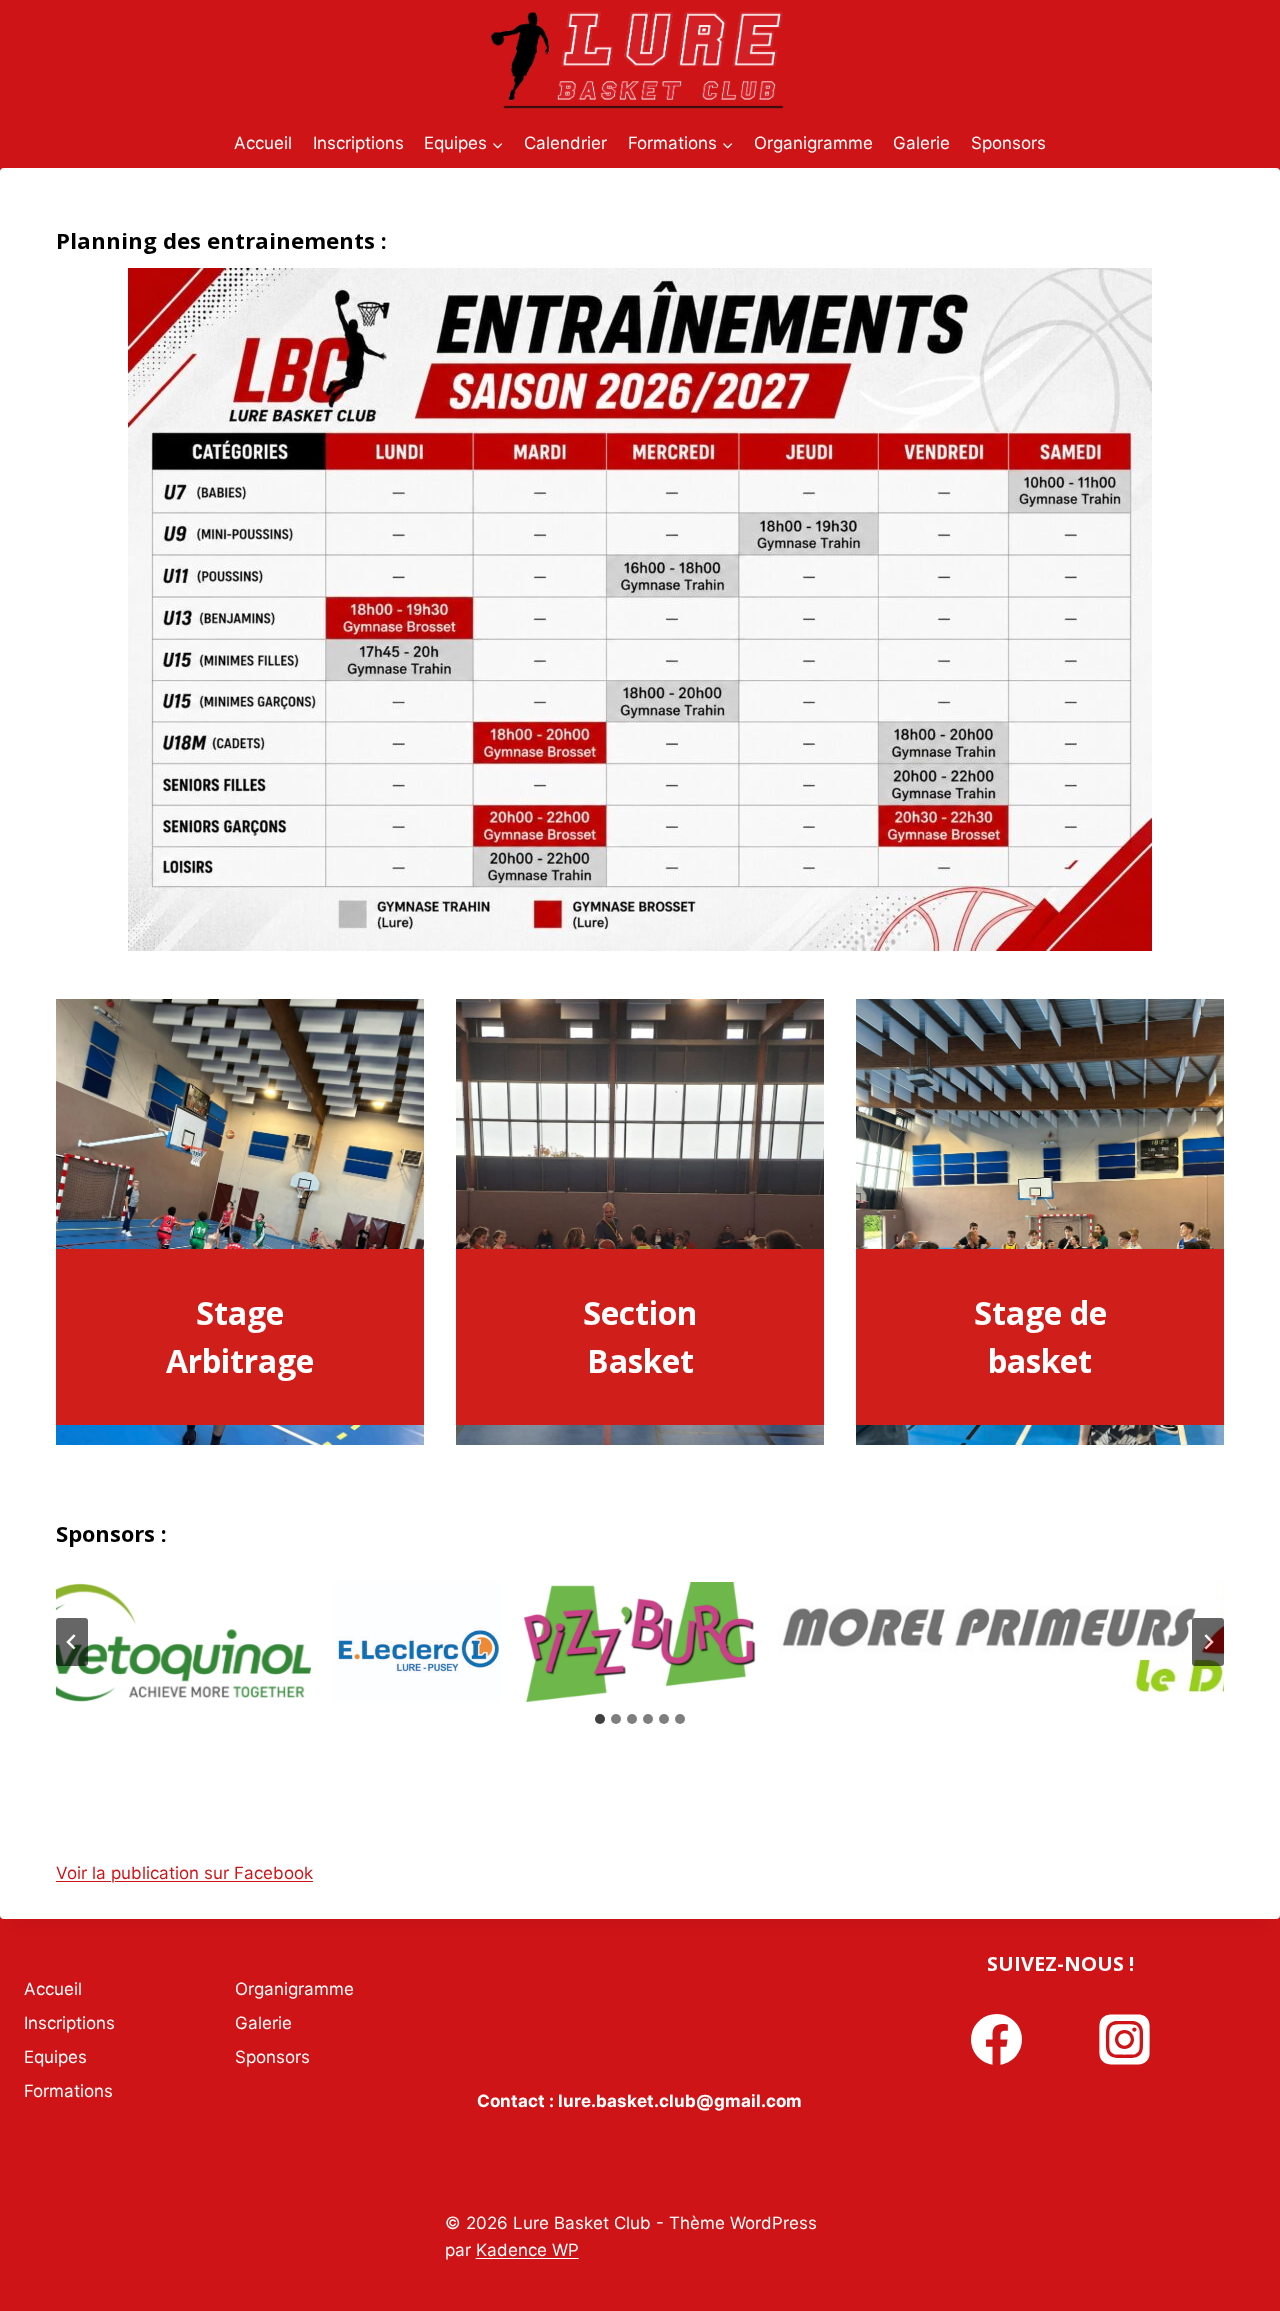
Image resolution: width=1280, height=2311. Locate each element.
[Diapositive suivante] (1208, 1642)
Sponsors (1008, 143)
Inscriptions (358, 143)
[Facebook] (997, 2040)
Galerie (921, 143)
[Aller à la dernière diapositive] (72, 1642)
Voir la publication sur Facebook (184, 1873)
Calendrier (565, 143)
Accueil (263, 143)
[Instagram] (1124, 2040)
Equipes (55, 2057)
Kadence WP (527, 2250)
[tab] (600, 1719)
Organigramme (813, 143)
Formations (68, 2091)
